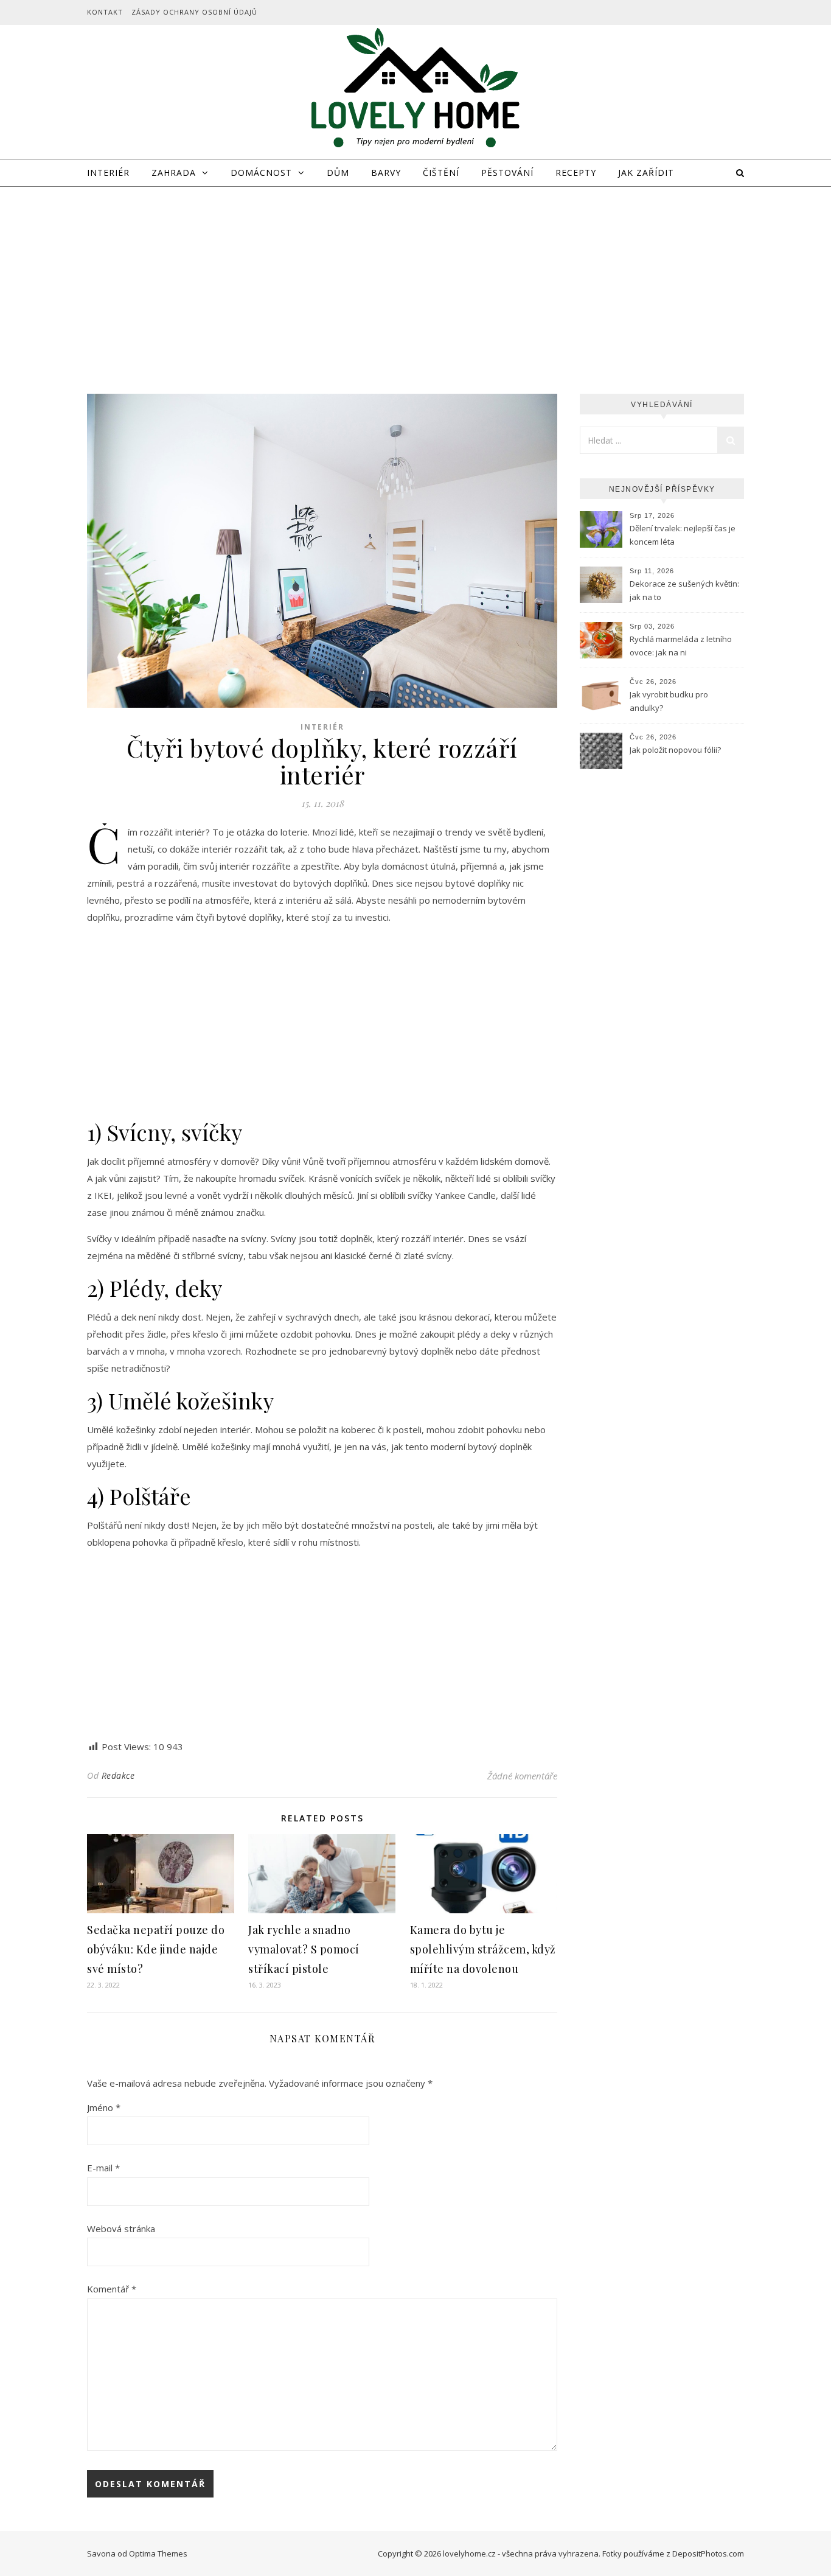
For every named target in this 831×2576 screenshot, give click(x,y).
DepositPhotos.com (708, 2553)
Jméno (104, 2107)
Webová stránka (121, 2229)
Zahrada (174, 173)
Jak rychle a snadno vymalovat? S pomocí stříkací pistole (304, 1949)
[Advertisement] (415, 278)
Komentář (112, 2289)
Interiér (108, 173)
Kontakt (105, 12)
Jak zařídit (646, 173)
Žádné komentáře (522, 1776)
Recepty (576, 173)
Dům (338, 173)
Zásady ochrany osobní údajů (194, 12)
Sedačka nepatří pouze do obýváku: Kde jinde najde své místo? (156, 1949)
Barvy (386, 173)
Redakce (118, 1775)
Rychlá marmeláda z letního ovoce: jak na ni (681, 646)
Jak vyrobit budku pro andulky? (669, 701)
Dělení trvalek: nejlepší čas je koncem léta (683, 535)
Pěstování (507, 173)
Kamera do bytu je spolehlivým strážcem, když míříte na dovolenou (483, 1949)
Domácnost (261, 173)
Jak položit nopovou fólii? (677, 750)
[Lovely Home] (415, 90)
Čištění (441, 173)
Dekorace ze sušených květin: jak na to (684, 590)
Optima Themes (158, 2553)
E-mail (103, 2168)
